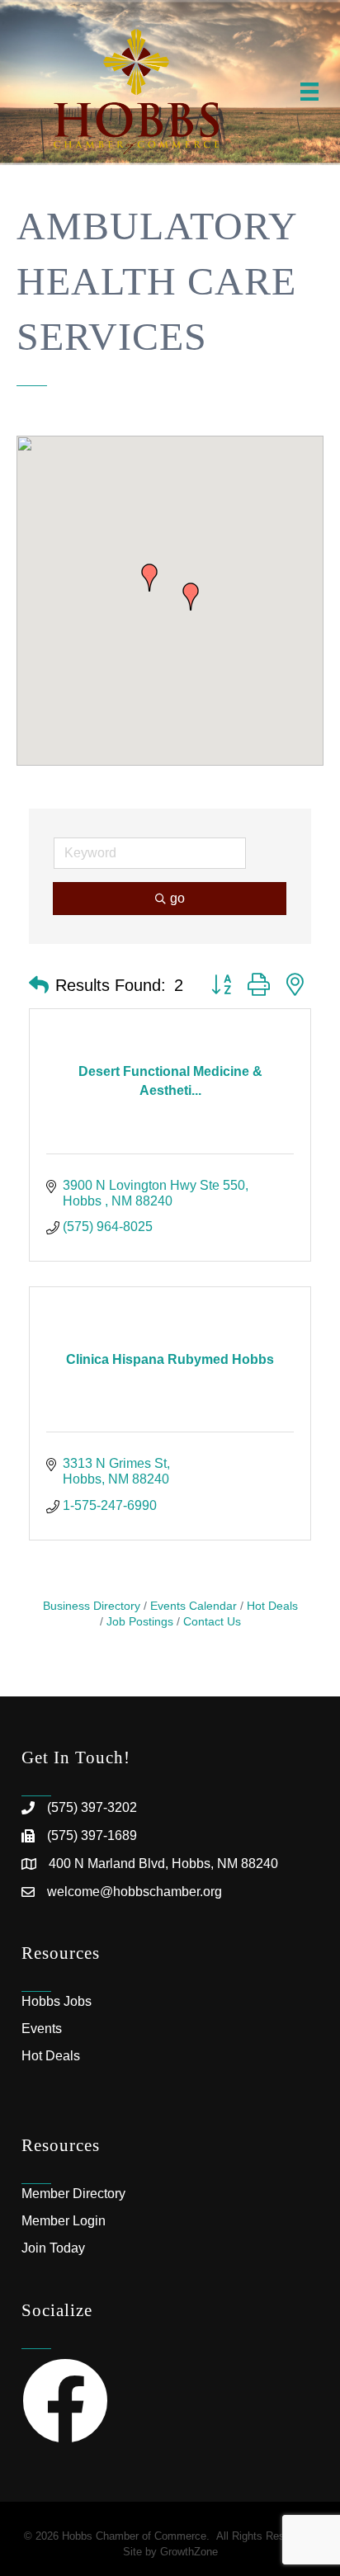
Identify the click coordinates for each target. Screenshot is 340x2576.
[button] (149, 578)
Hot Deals (272, 1606)
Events (42, 2029)
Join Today (53, 2248)
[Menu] (309, 92)
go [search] (177, 898)
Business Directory (92, 1606)
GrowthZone (189, 2552)
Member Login (64, 2221)
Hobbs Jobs (57, 2001)
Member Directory (73, 2194)
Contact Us (212, 1622)
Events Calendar (194, 1606)
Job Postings (140, 1622)
